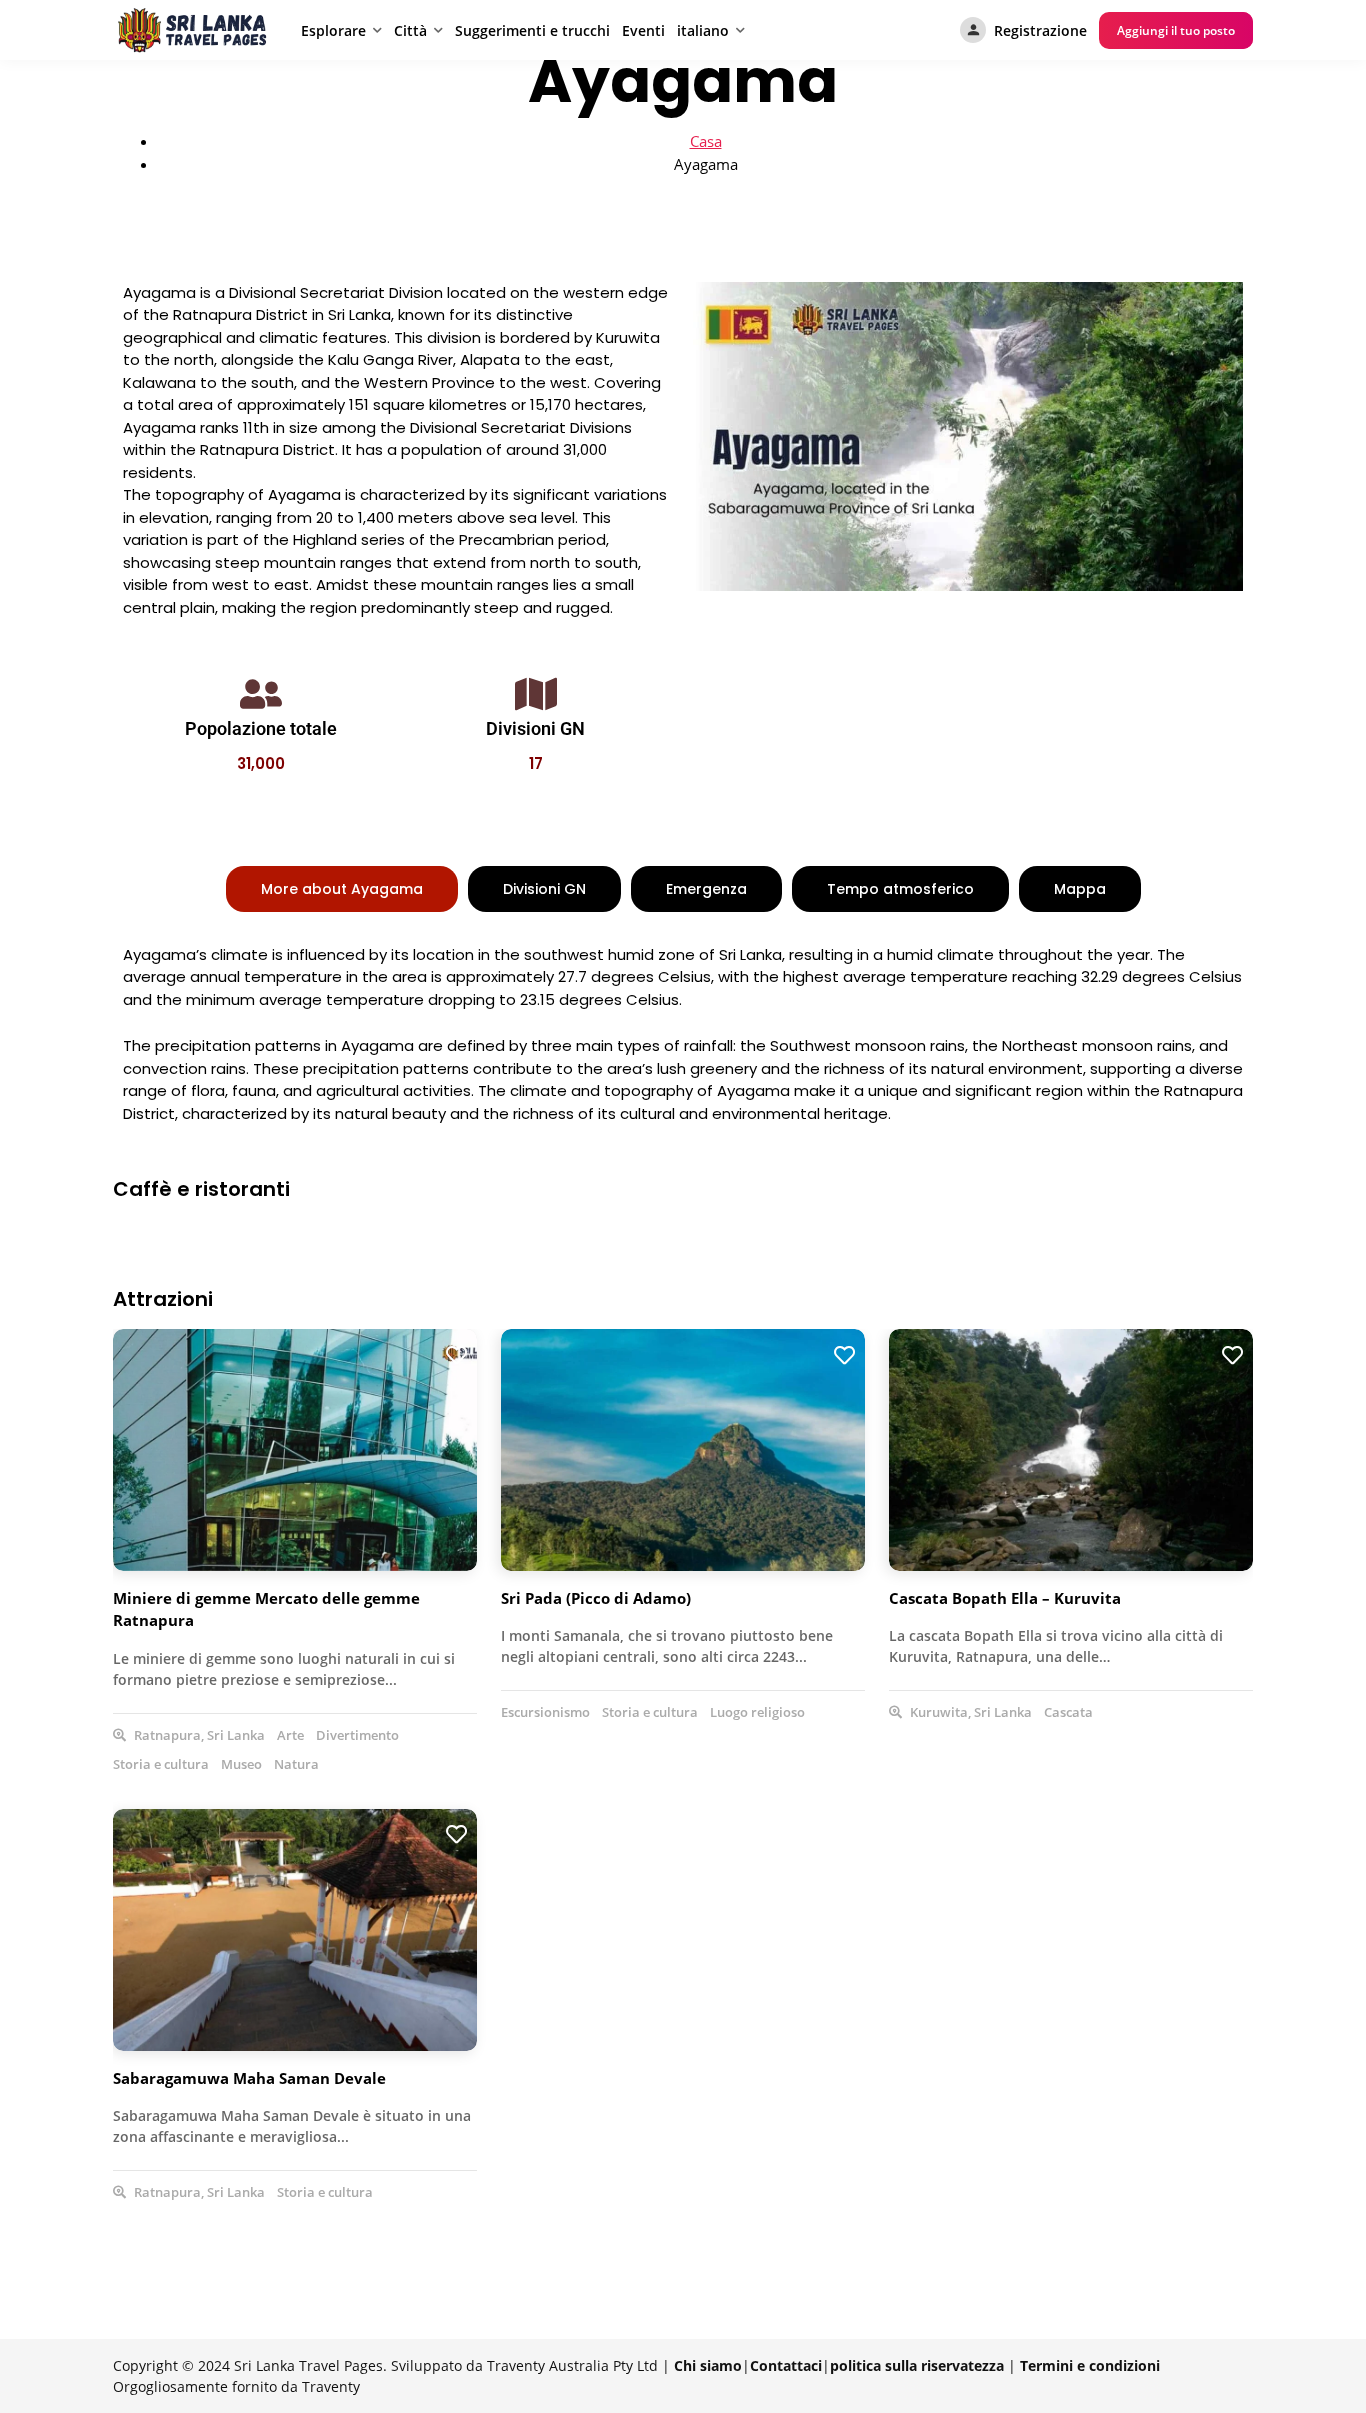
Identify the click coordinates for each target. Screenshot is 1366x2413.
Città (410, 30)
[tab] (342, 889)
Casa (706, 141)
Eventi (643, 30)
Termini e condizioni (1090, 2365)
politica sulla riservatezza (917, 2365)
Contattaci (786, 2365)
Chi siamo (708, 2365)
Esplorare (333, 30)
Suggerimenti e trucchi (532, 30)
